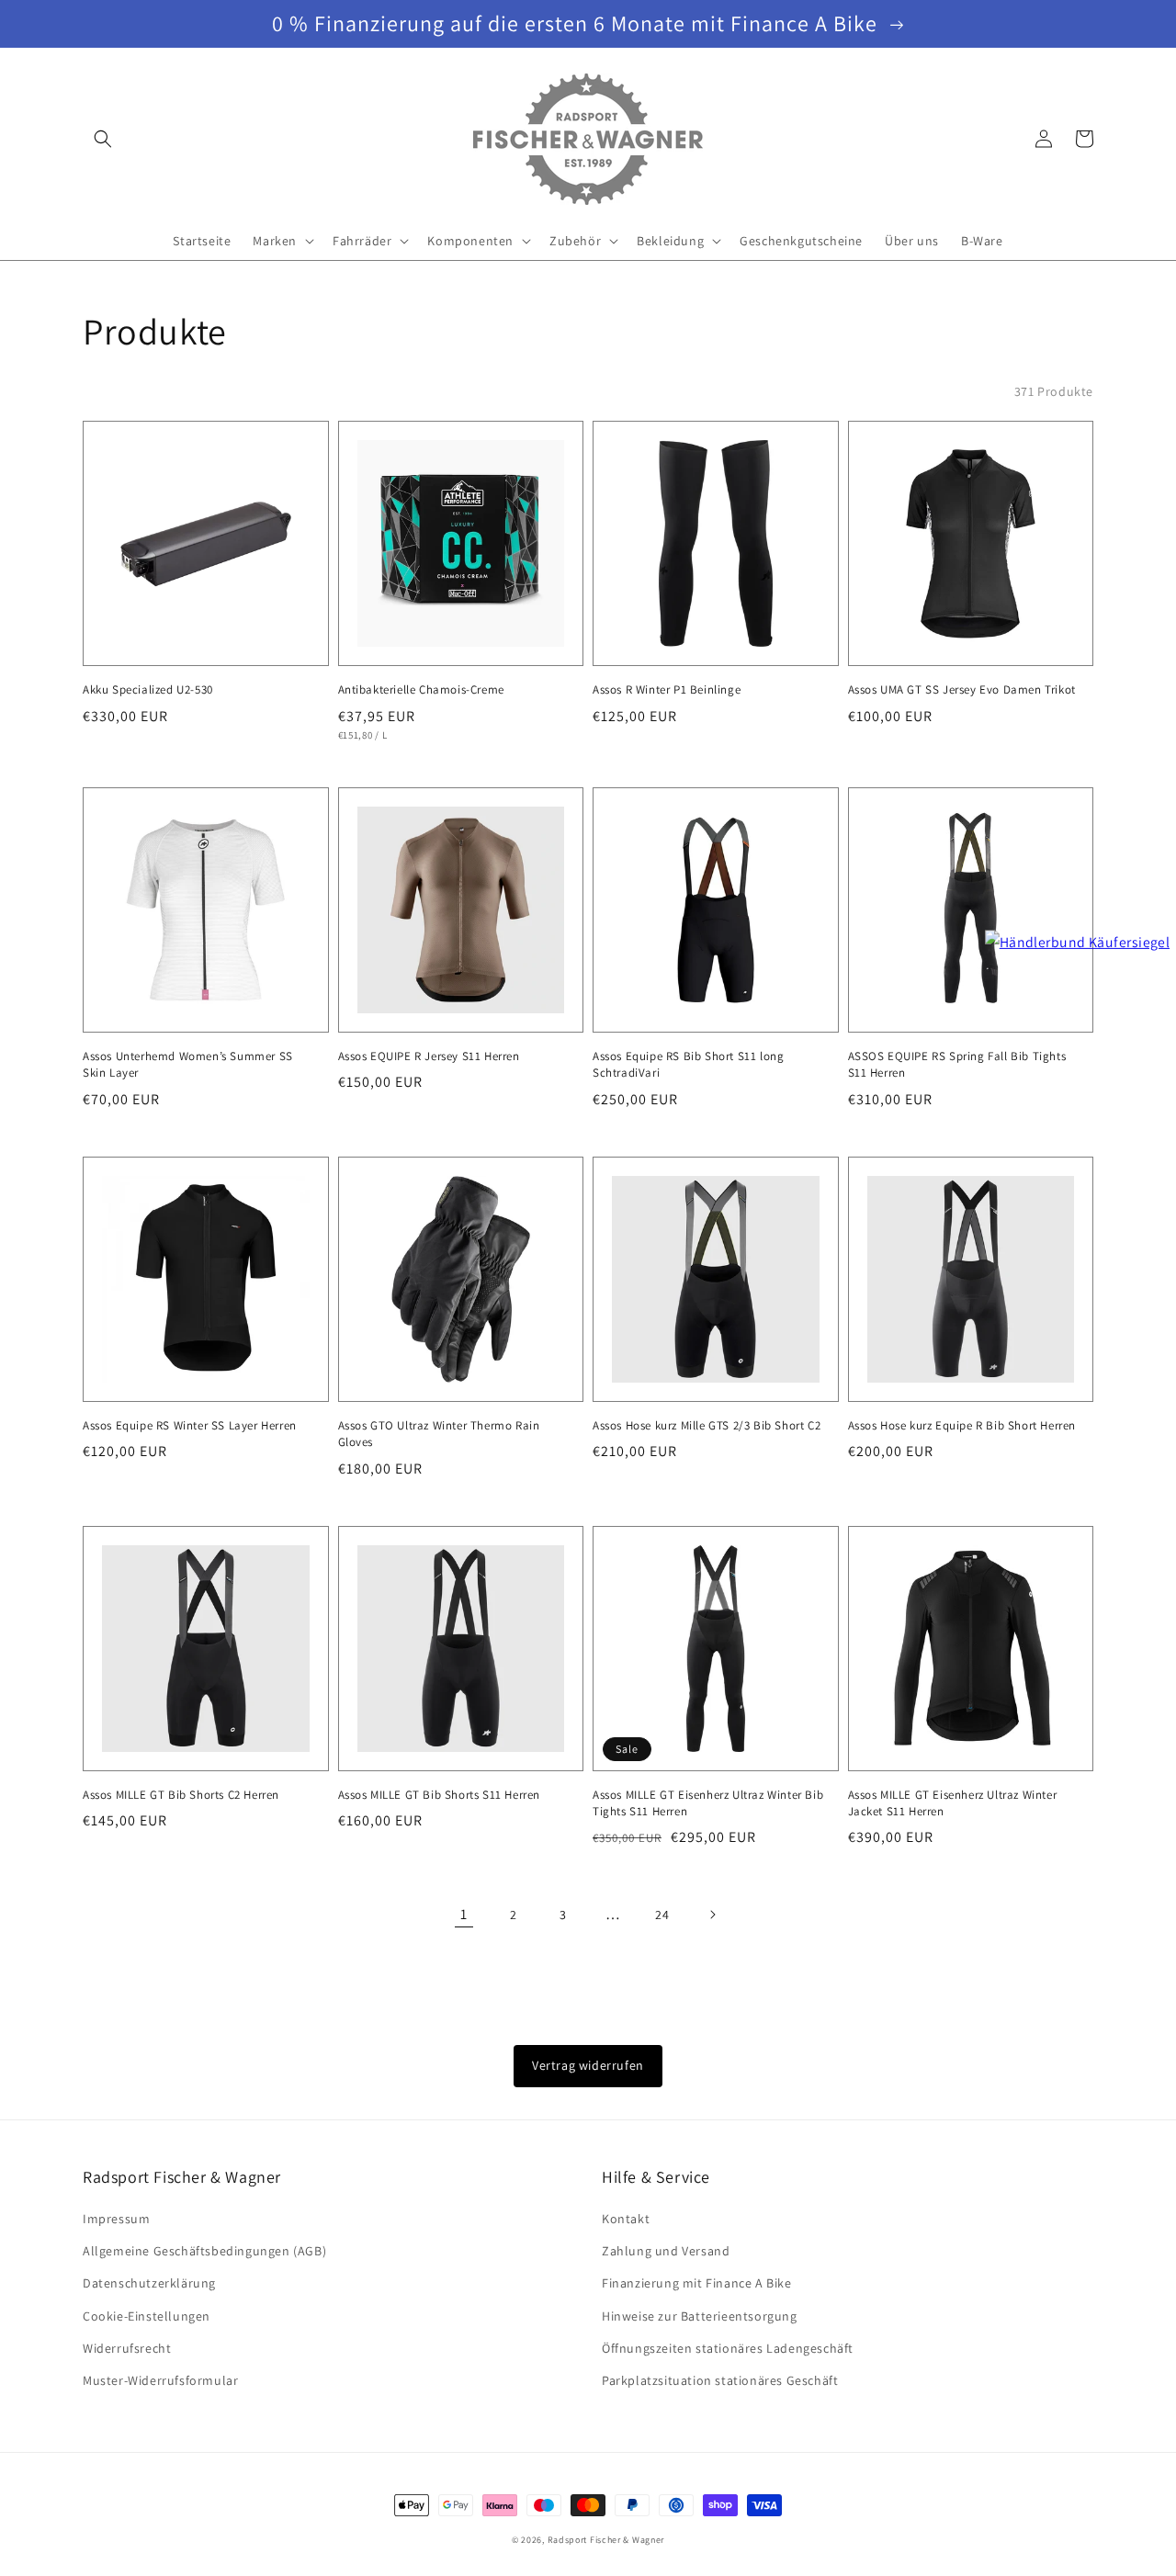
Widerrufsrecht (127, 2348)
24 (662, 1915)
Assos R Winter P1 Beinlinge (667, 689)
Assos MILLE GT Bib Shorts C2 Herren (181, 1795)
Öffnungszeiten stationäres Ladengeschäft (728, 2348)
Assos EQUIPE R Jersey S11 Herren (429, 1056)
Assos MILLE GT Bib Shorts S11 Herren (440, 1795)
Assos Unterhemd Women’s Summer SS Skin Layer (188, 1064)
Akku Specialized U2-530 (148, 689)
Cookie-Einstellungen (147, 2316)
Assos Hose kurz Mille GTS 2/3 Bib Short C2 (707, 1425)
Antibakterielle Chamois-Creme (421, 689)
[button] (103, 139)
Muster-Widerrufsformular (160, 2380)
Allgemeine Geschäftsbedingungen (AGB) (204, 2251)
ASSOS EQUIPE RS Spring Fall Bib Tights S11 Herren (957, 1064)
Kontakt (626, 2219)
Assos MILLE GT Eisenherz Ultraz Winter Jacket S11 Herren (953, 1803)
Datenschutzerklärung (149, 2283)
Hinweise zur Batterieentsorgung (700, 2316)
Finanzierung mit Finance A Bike (697, 2283)
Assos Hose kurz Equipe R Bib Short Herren (962, 1425)
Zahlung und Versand (666, 2251)
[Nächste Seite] (712, 1915)
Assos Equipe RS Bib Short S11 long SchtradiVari (688, 1064)
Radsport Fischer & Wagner (606, 2540)
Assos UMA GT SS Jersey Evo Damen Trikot (962, 689)
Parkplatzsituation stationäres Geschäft (720, 2380)
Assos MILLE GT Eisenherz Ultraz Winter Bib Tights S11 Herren (708, 1803)
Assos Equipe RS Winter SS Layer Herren (190, 1425)
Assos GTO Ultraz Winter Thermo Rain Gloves (439, 1434)
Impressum (116, 2219)
